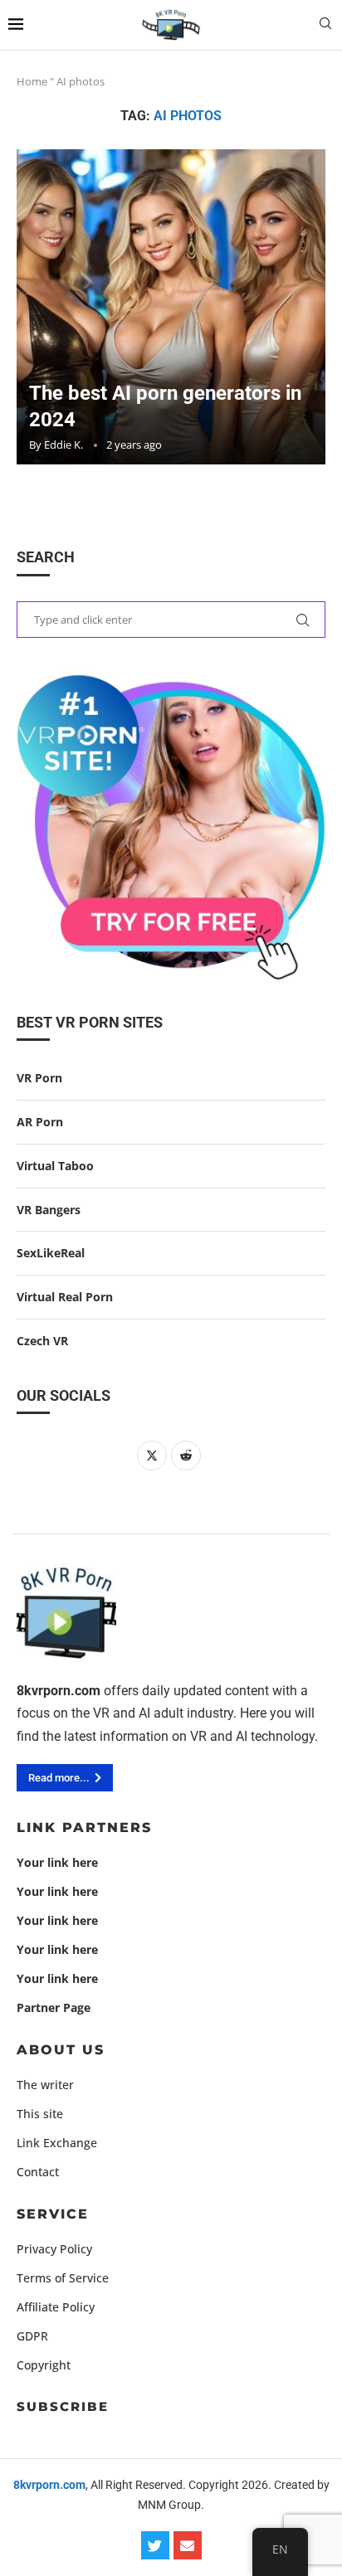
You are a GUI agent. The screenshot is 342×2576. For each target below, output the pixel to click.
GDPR (32, 2336)
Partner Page (54, 2008)
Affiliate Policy (56, 2307)
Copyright (44, 2365)
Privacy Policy (54, 2249)
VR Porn (39, 1078)
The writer (45, 2085)
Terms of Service (63, 2278)
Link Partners (84, 1828)
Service (53, 2214)
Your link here (57, 1863)
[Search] (325, 25)
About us (61, 2050)
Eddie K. (64, 445)
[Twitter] (155, 2545)
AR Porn (40, 1122)
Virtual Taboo (55, 1166)
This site (40, 2114)
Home (32, 81)
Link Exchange (57, 2143)
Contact (38, 2172)
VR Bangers (49, 1210)
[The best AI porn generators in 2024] (171, 307)
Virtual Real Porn (65, 1297)
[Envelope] (188, 2545)
